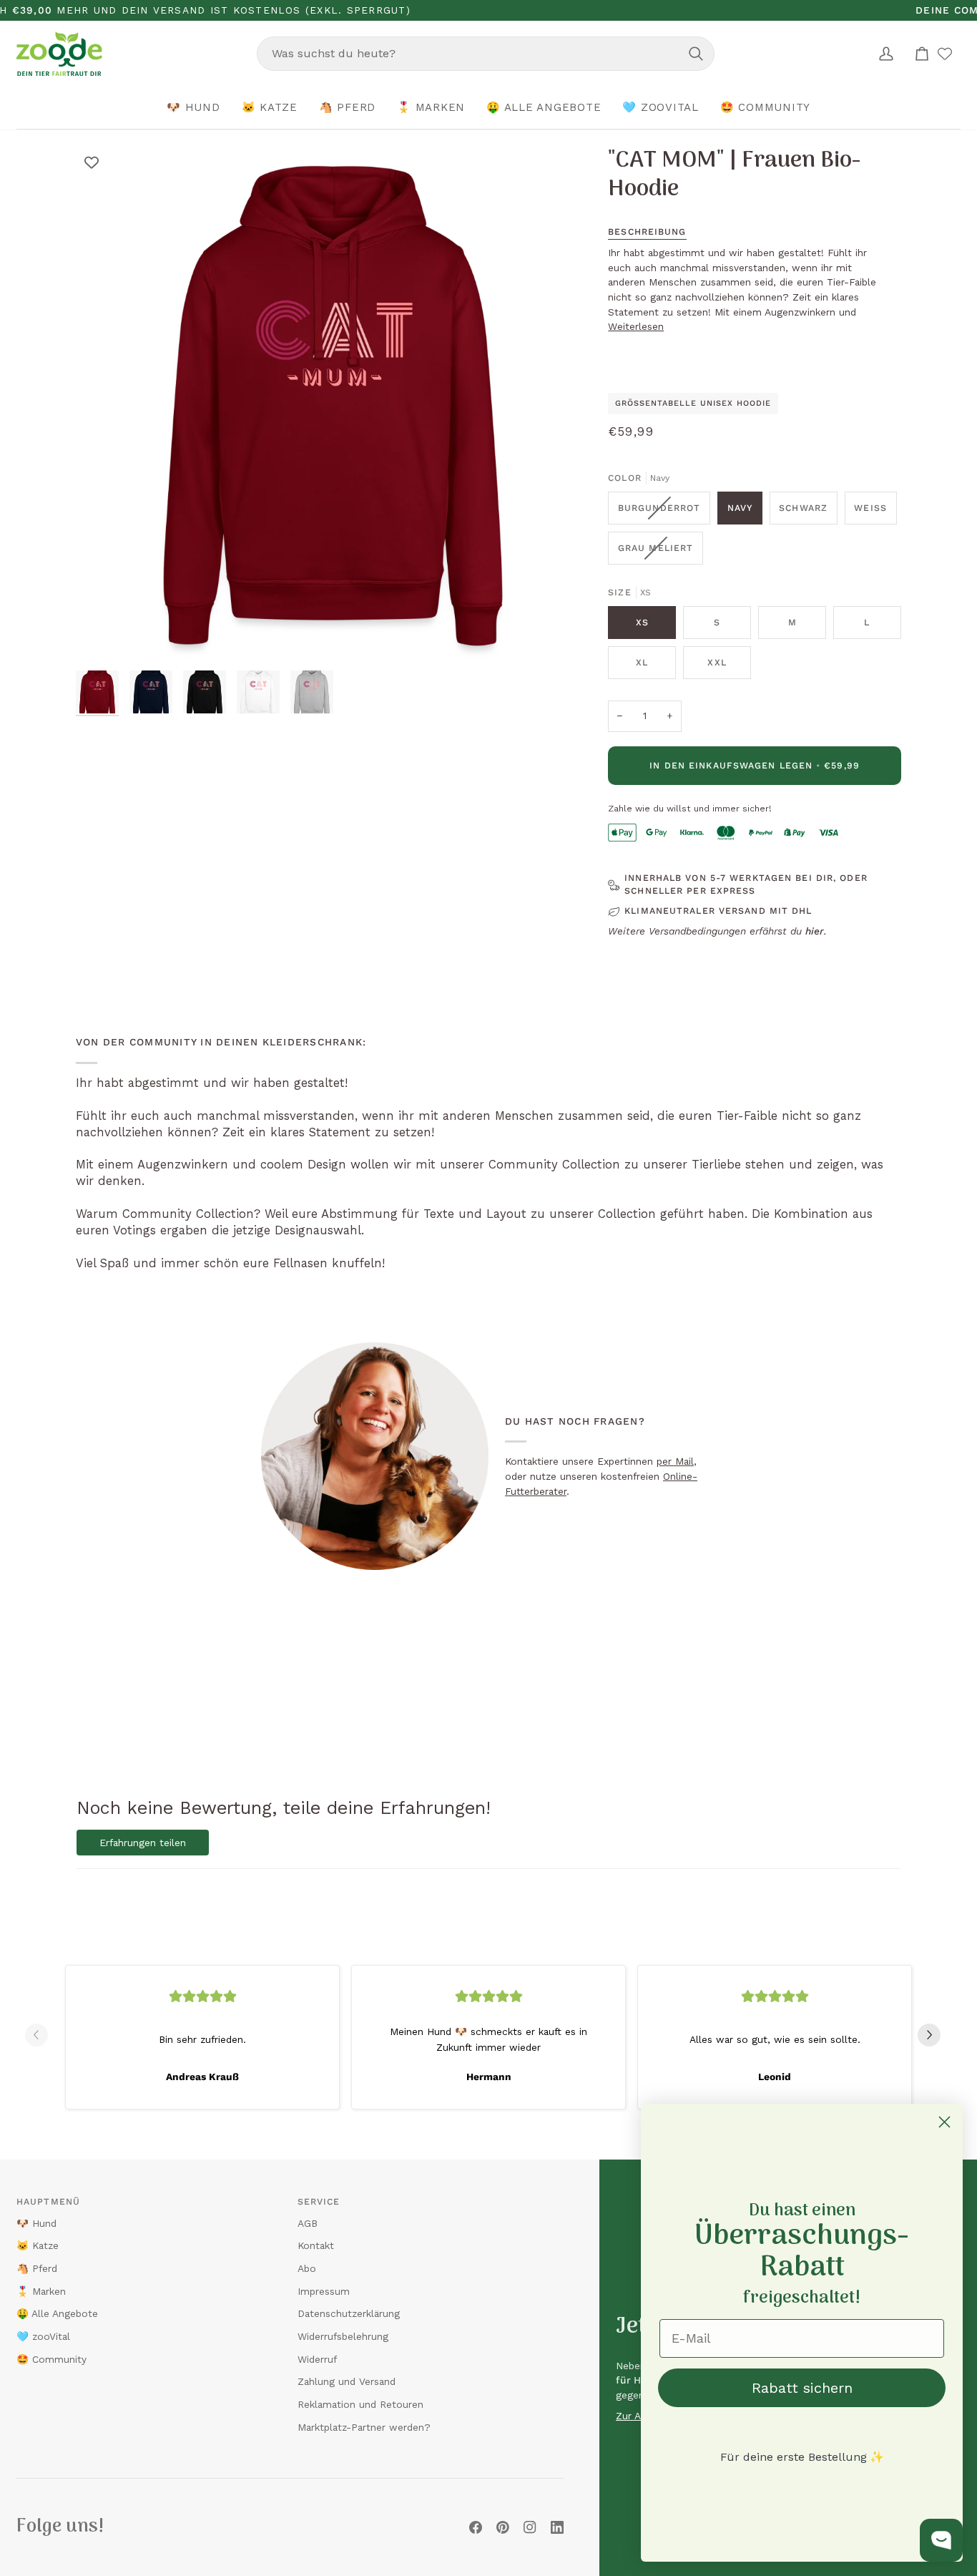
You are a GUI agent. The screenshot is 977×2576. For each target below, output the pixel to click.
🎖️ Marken (41, 2291)
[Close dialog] (944, 2122)
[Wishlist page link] (945, 54)
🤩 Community (51, 2359)
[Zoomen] (103, 636)
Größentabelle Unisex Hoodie (693, 403)
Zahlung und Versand (347, 2381)
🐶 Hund (36, 2223)
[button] (193, 108)
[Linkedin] (557, 2527)
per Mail (675, 1461)
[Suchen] (696, 54)
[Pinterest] (503, 2527)
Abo (307, 2268)
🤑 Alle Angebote (57, 2313)
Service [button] (319, 2202)
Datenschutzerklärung (349, 2313)
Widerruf (317, 2359)
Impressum (324, 2291)
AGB (308, 2223)
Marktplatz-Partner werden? (364, 2427)
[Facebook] (476, 2527)
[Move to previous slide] (42, 2035)
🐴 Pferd (37, 2268)
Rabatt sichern (802, 2388)
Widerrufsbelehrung (343, 2336)
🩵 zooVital (43, 2336)
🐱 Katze (38, 2245)
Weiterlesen (636, 326)
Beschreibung (647, 232)
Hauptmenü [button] (48, 2202)
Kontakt (316, 2245)
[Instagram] (530, 2527)
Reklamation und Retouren (360, 2404)
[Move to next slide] (935, 2035)
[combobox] (486, 54)
